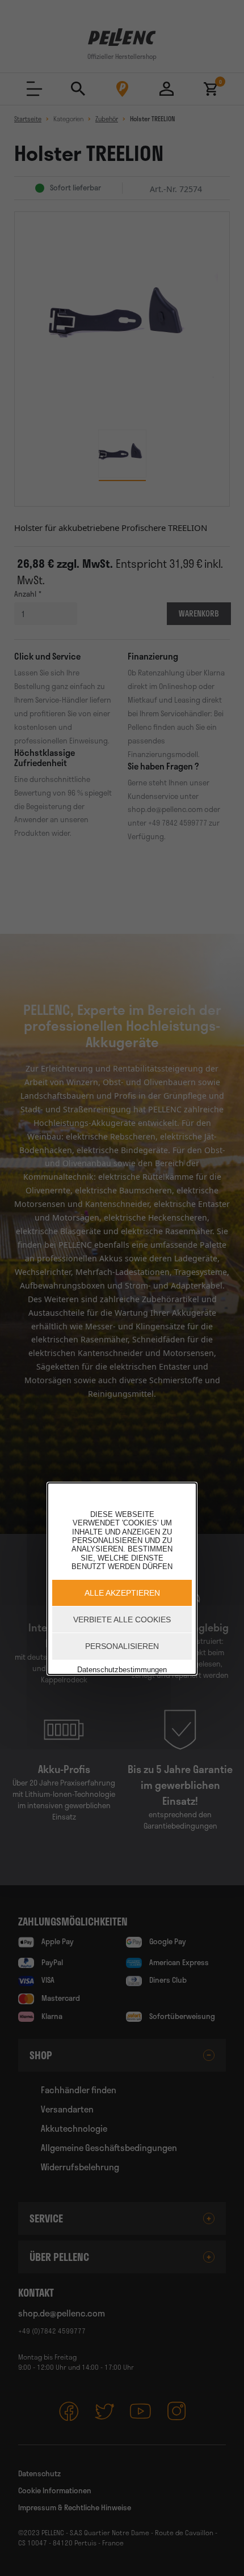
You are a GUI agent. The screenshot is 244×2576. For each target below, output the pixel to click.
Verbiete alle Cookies (122, 1619)
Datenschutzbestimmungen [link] (122, 1670)
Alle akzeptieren (122, 1593)
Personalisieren (122, 1646)
